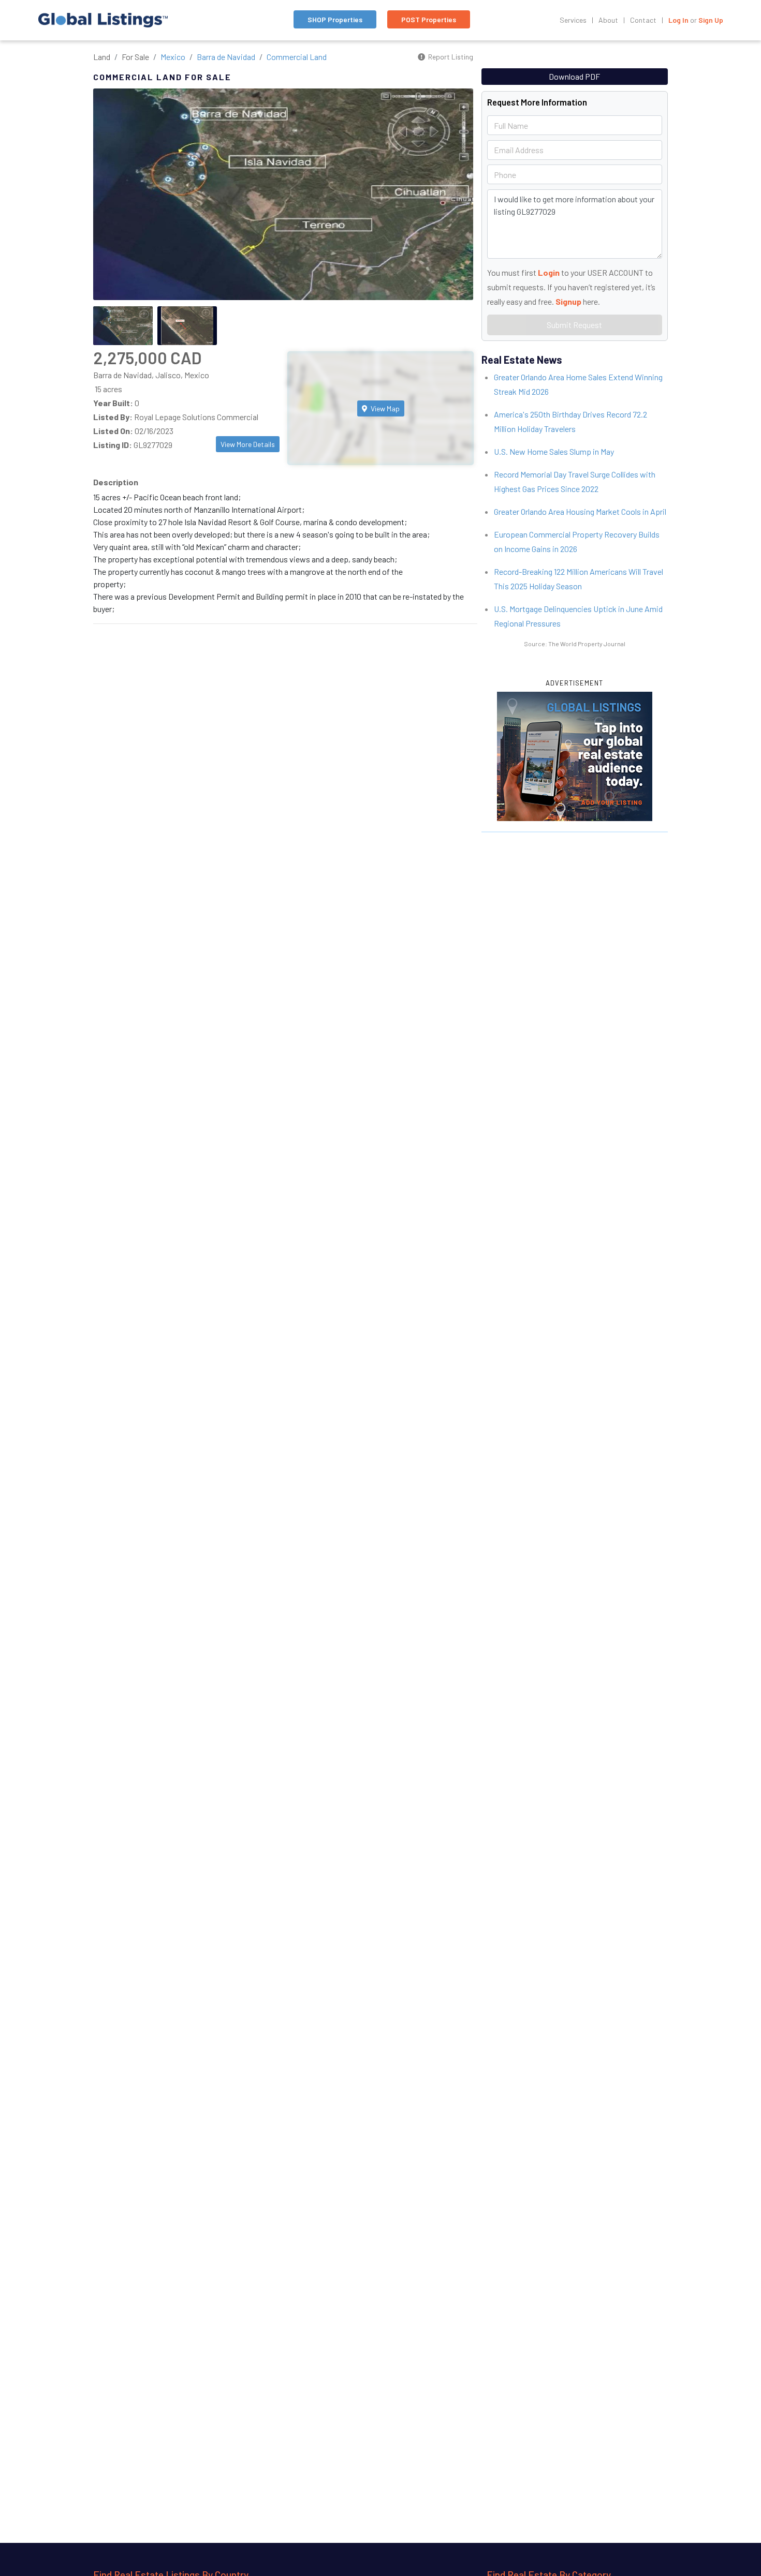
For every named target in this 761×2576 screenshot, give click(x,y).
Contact (643, 20)
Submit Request (574, 325)
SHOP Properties (335, 19)
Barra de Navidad (226, 57)
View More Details (248, 444)
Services (573, 20)
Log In (678, 20)
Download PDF (574, 76)
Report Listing (450, 57)
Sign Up (711, 20)
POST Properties (429, 19)
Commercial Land (297, 57)
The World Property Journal (587, 644)
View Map (384, 408)
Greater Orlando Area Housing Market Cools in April (580, 511)
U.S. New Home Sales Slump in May (554, 451)
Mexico (173, 57)
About (608, 20)
